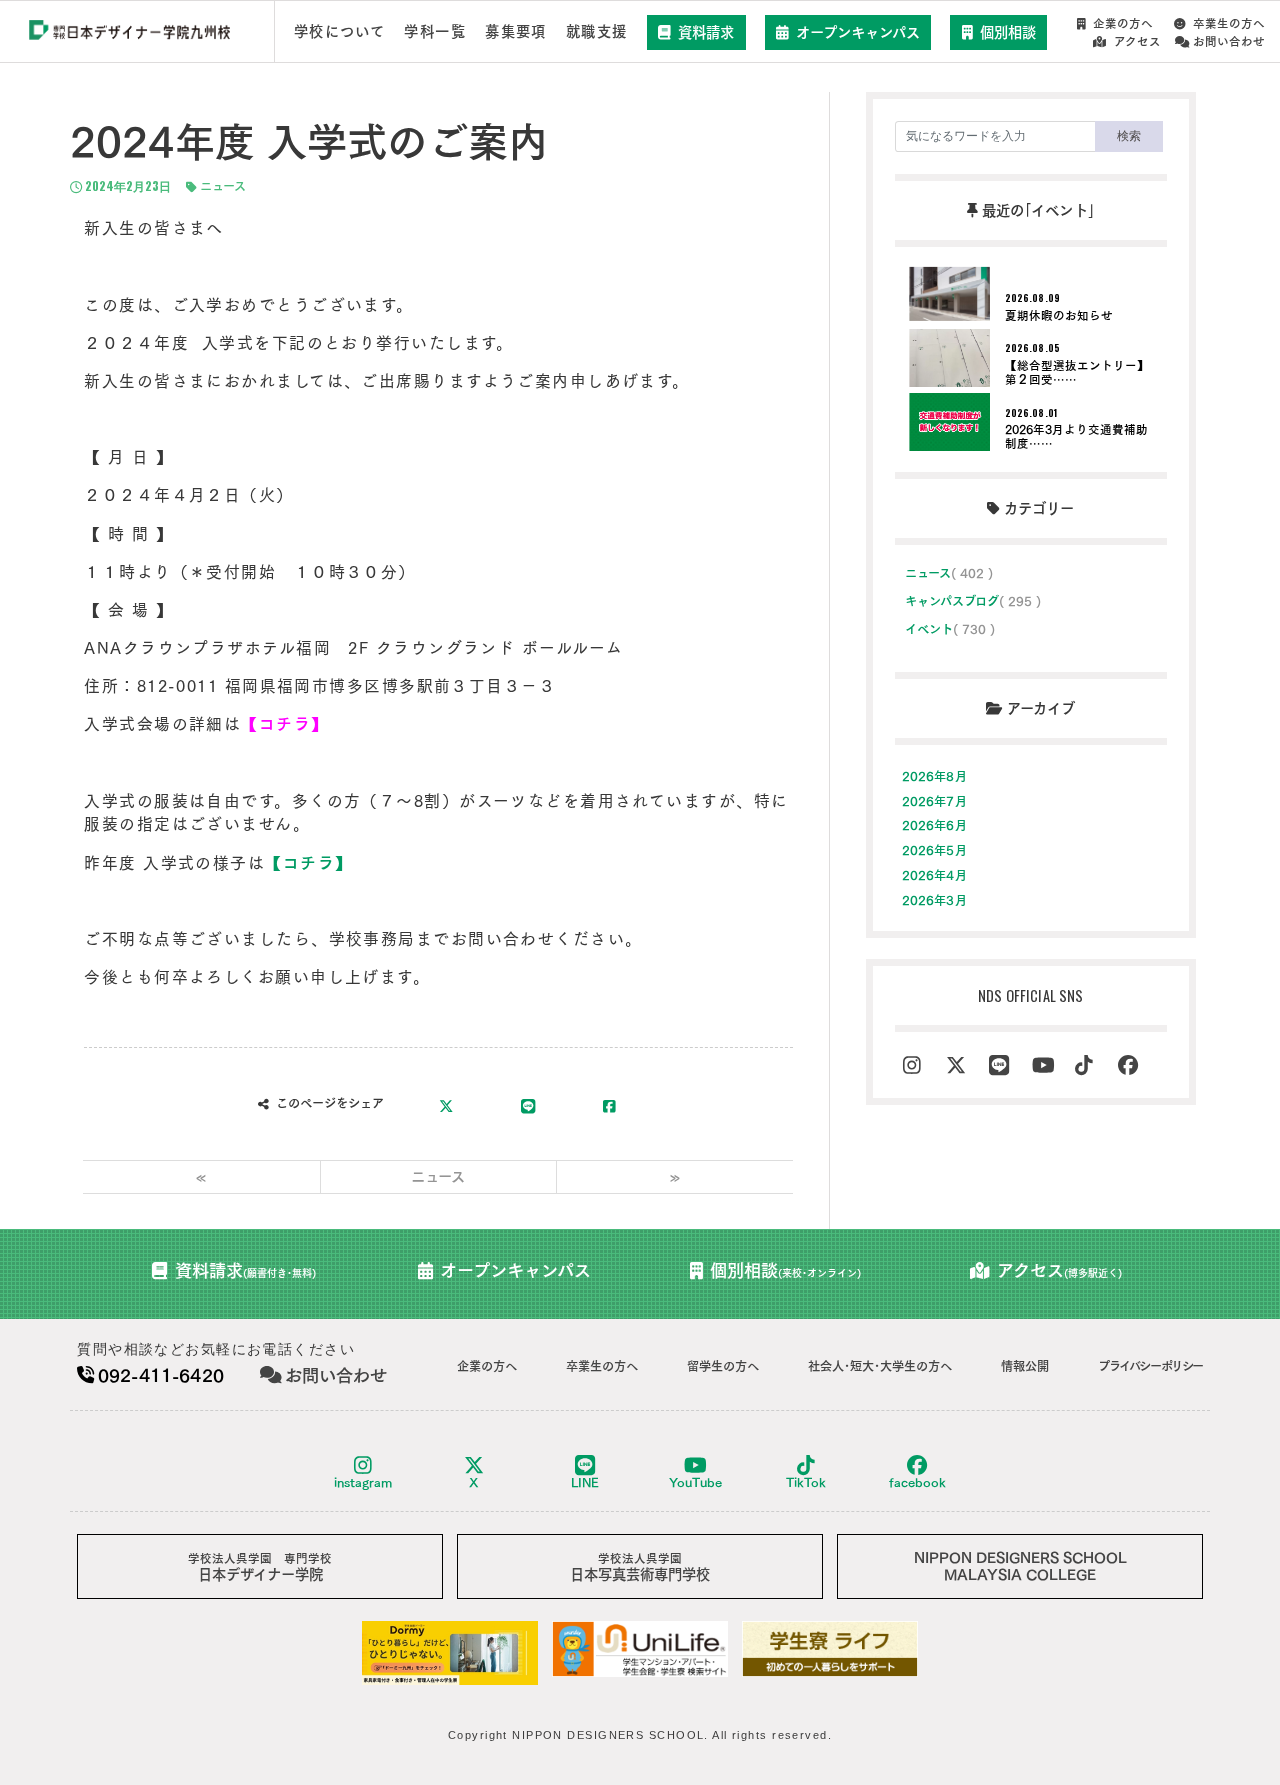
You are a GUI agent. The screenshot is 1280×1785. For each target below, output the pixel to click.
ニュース (221, 186)
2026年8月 (934, 776)
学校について (340, 31)
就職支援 (597, 31)
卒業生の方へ (1229, 23)
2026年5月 (934, 850)
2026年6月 (934, 825)
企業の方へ (1123, 23)
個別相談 (1008, 32)
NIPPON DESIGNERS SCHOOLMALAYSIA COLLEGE (1020, 1566)
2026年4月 (934, 875)
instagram (363, 1482)
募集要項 (516, 31)
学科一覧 (435, 31)
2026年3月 (934, 900)
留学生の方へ (723, 1366)
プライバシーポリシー (1150, 1366)
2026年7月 (934, 801)
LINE (585, 1482)
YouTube (695, 1482)
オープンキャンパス (858, 32)
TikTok (806, 1482)
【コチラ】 (308, 863)
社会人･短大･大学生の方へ (880, 1366)
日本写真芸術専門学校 (640, 1567)
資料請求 (706, 32)
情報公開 (1025, 1366)
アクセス (1137, 41)
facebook (917, 1482)
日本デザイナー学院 (260, 1567)
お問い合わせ (1229, 41)
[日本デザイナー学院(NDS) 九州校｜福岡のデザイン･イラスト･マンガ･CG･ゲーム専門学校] (130, 32)
